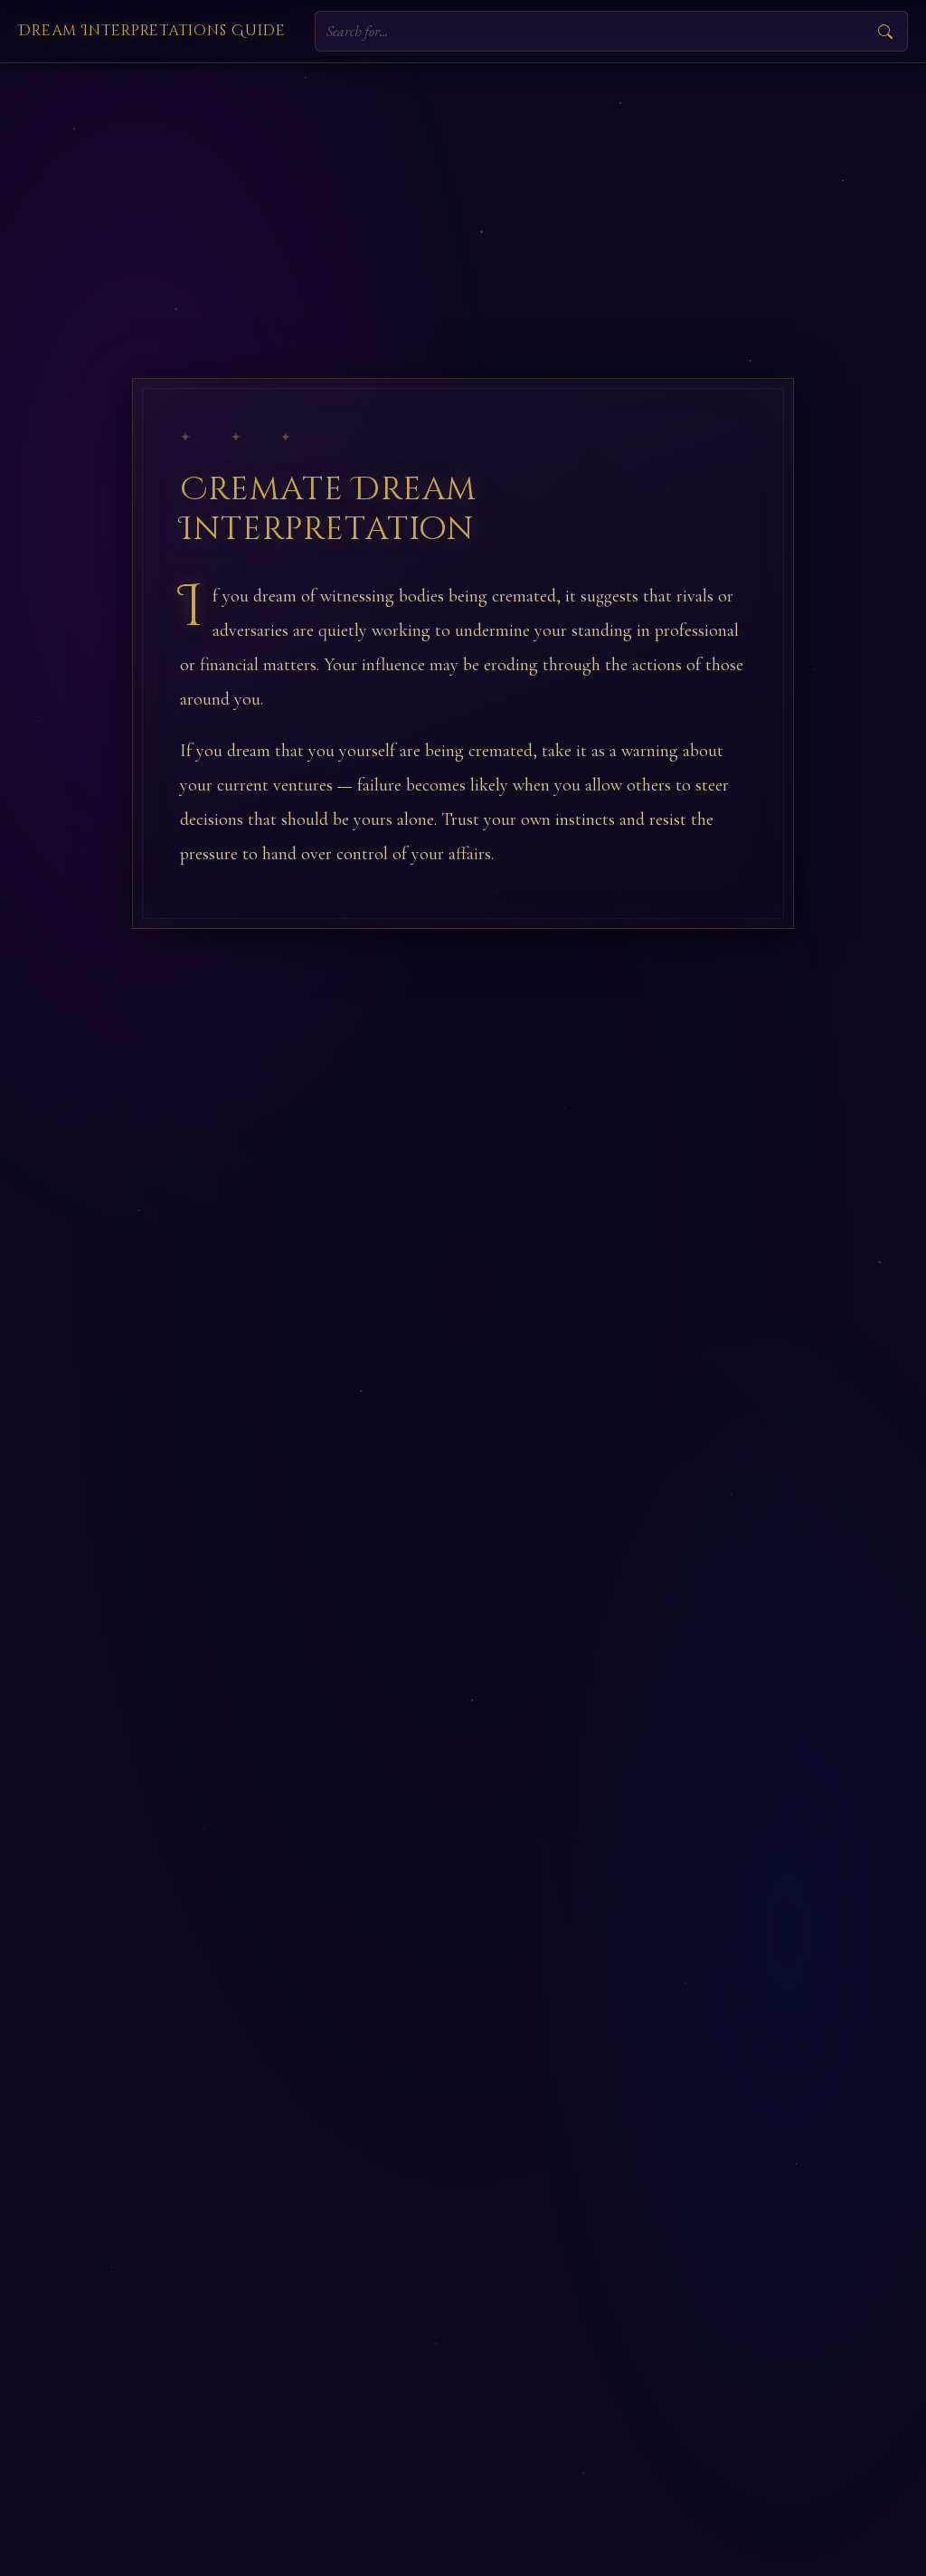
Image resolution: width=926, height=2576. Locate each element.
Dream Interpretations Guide (152, 31)
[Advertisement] (463, 199)
